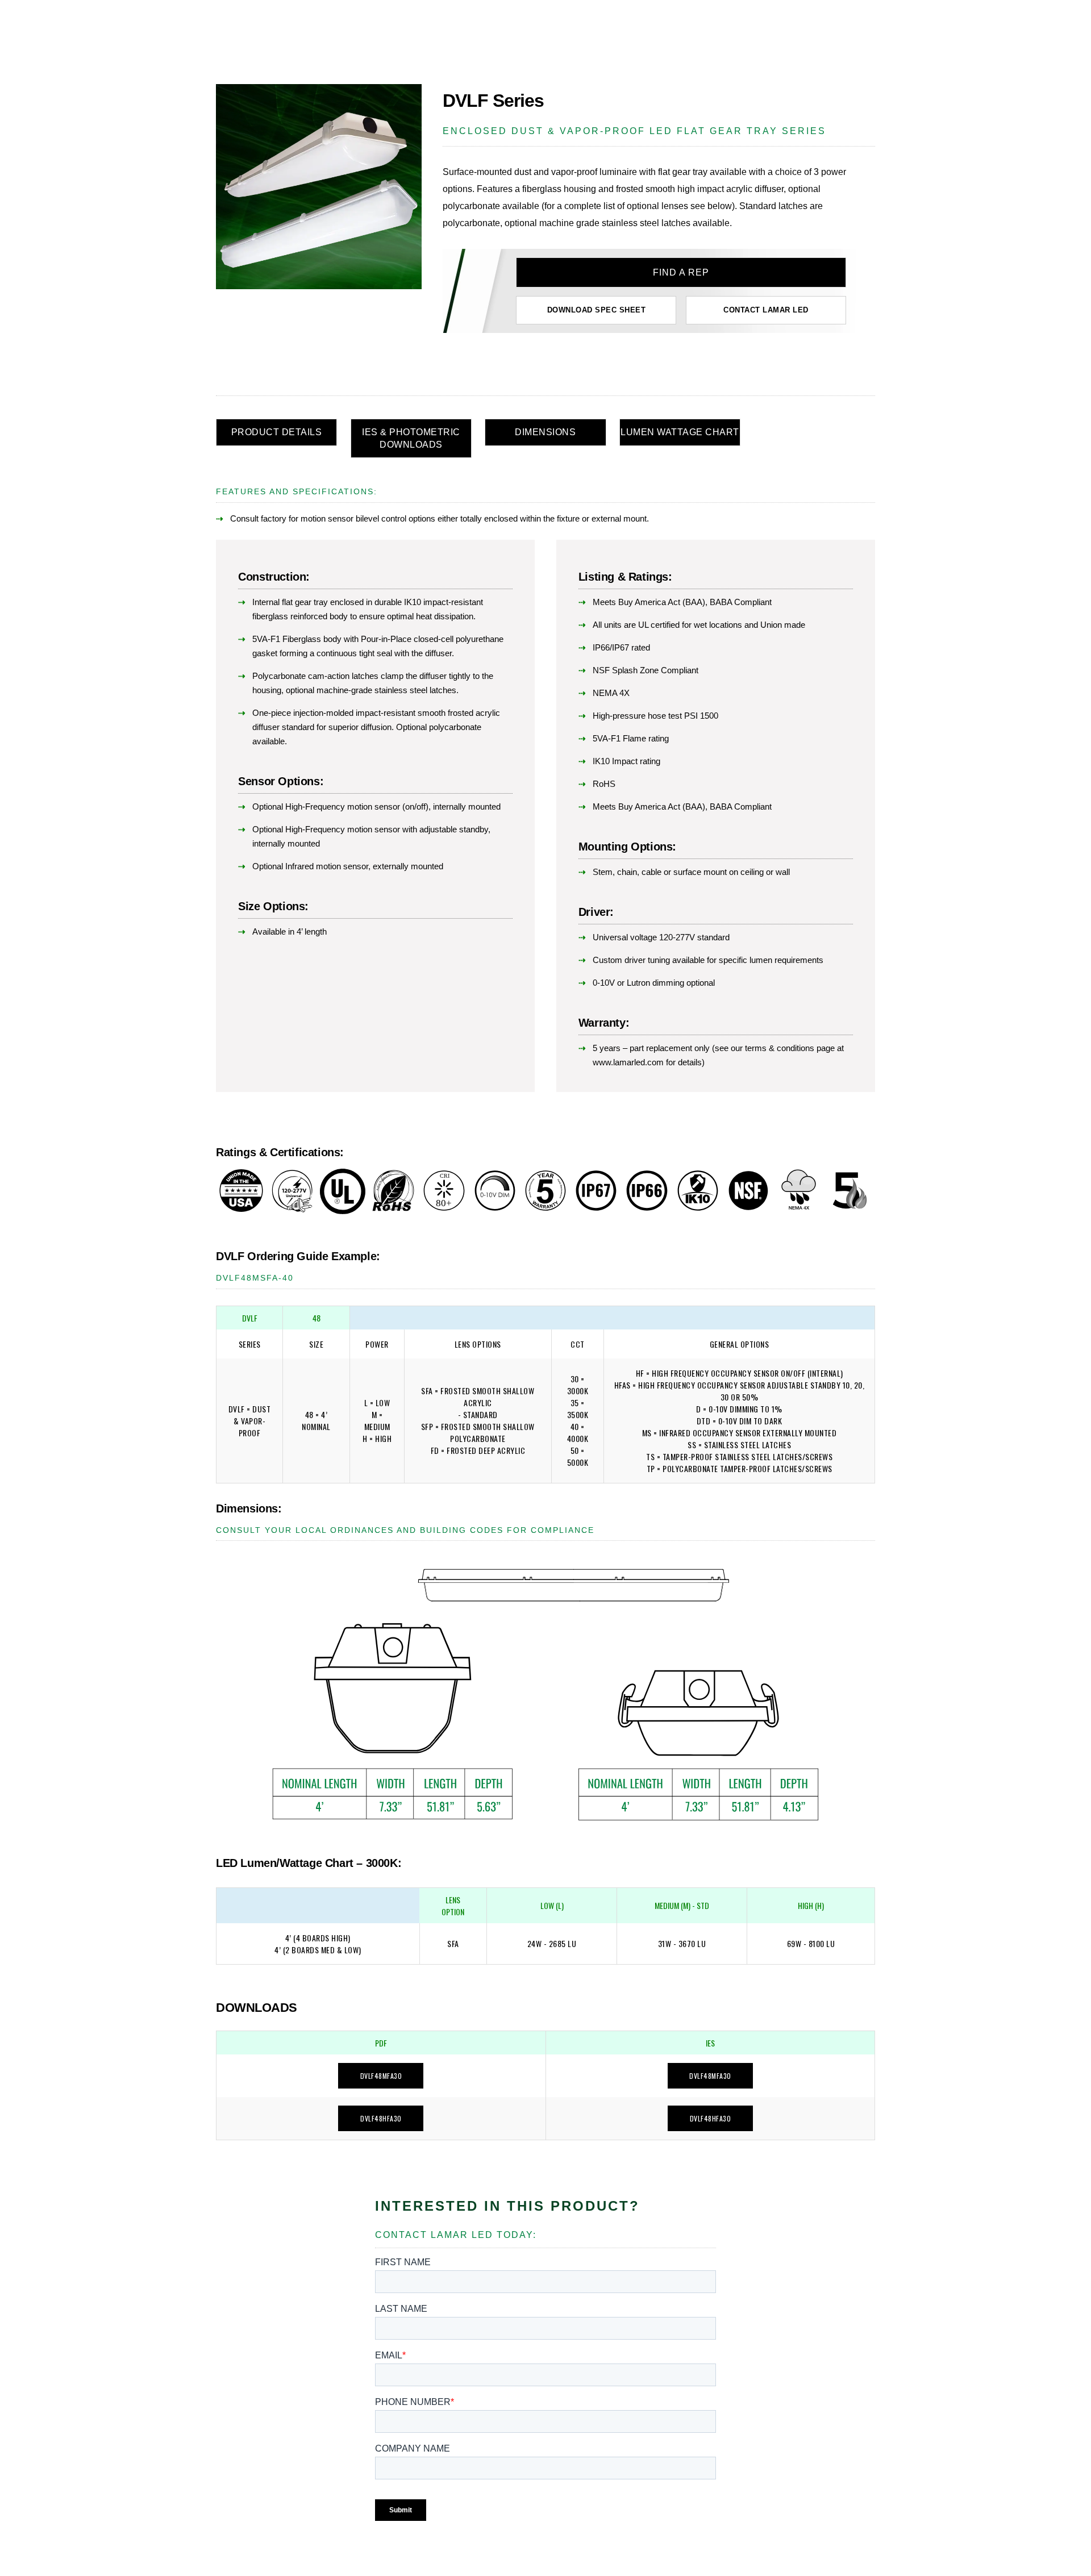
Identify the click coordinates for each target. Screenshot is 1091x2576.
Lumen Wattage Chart (680, 432)
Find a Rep (681, 272)
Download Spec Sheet (597, 310)
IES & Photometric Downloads (411, 438)
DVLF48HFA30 (381, 2118)
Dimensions (545, 432)
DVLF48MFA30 (381, 2076)
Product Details (277, 432)
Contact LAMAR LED (766, 310)
